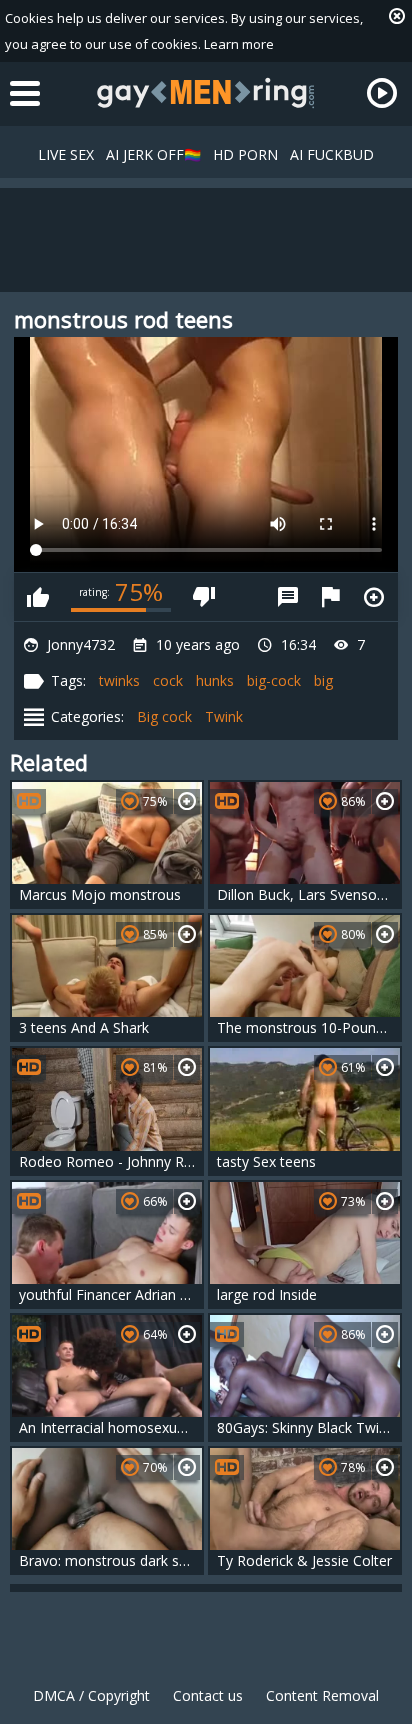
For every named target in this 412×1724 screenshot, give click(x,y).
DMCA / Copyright (91, 1695)
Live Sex (66, 154)
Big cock (164, 716)
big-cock (274, 680)
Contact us (208, 1695)
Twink (224, 716)
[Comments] (288, 597)
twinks (119, 680)
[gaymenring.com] (206, 93)
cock (168, 680)
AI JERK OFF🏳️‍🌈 (153, 154)
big (323, 680)
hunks (215, 680)
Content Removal (322, 1695)
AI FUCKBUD (332, 154)
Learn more (239, 44)
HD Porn (245, 154)
